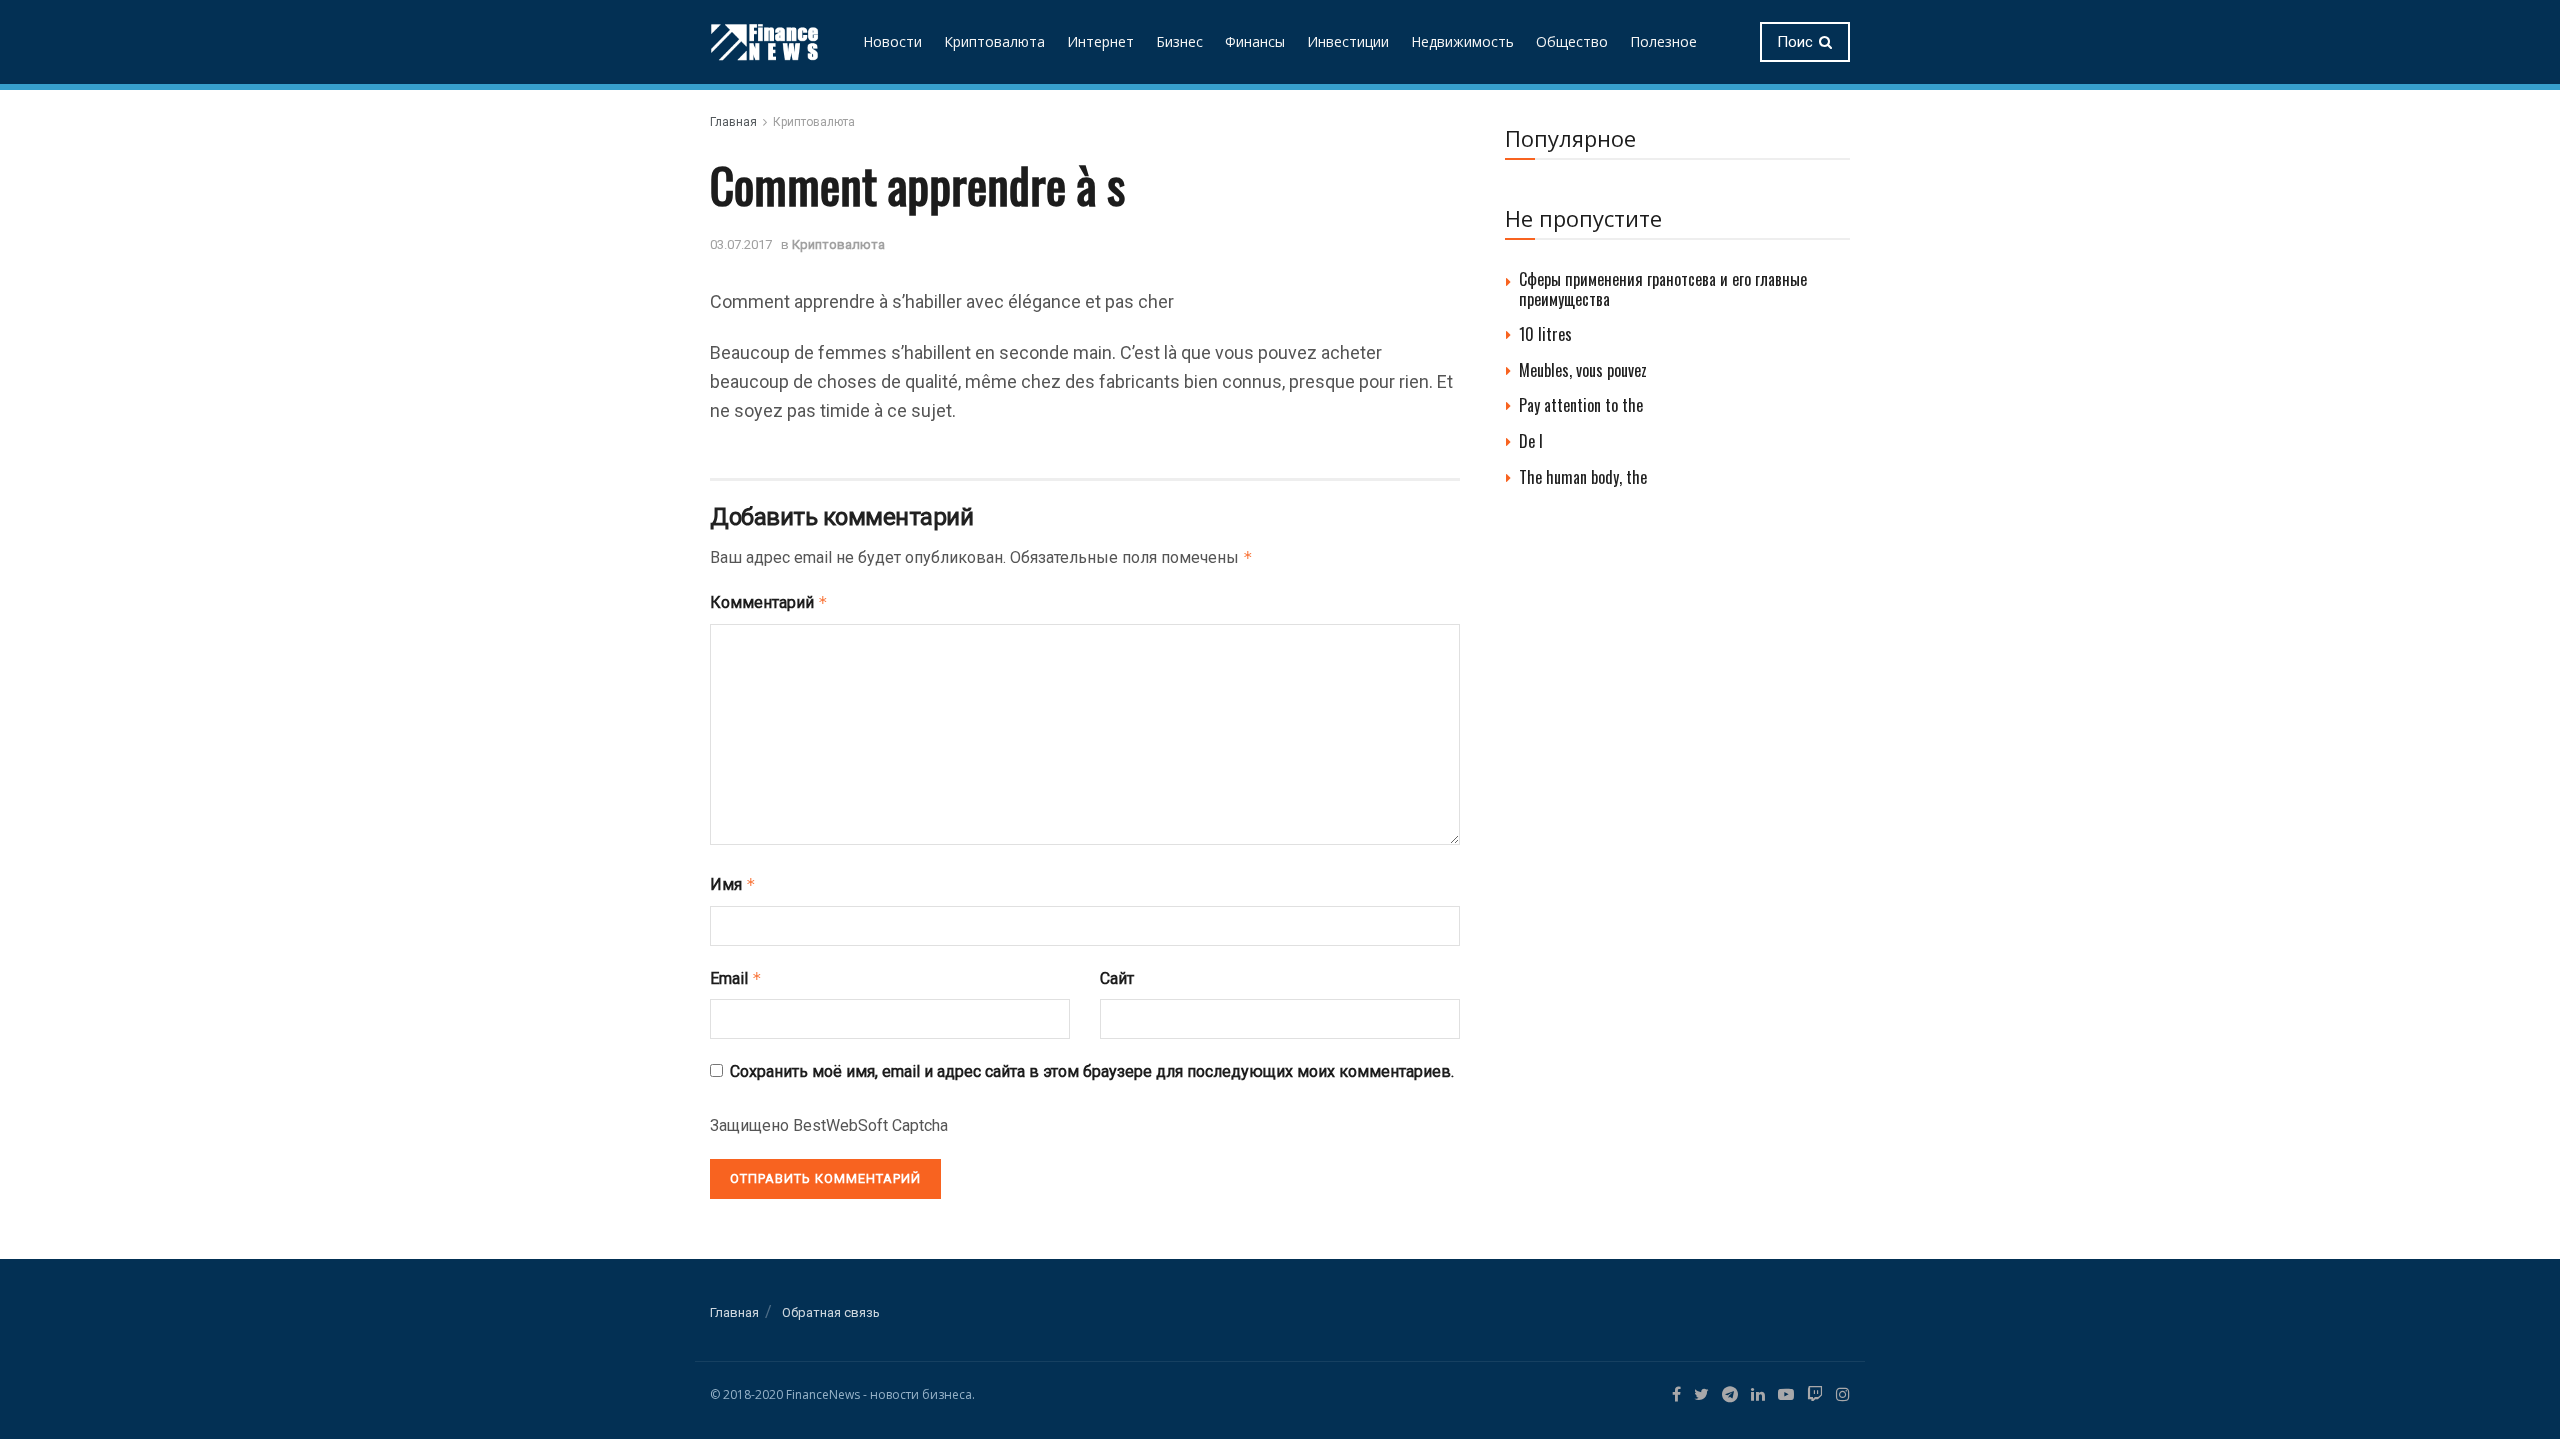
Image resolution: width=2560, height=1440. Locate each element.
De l (1531, 441)
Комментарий (769, 602)
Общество (1572, 41)
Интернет (1100, 41)
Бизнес (1179, 41)
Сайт (1117, 978)
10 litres (1545, 334)
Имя (733, 884)
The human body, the (1583, 477)
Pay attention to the (1581, 405)
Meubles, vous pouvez (1583, 370)
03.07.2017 (741, 244)
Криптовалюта (994, 41)
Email (736, 978)
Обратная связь (831, 1312)
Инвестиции (1348, 41)
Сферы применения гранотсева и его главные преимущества (1663, 288)
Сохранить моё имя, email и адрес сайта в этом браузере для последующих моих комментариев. (1092, 1071)
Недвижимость (1462, 41)
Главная (733, 122)
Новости (892, 41)
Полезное (1663, 41)
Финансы (1255, 41)
